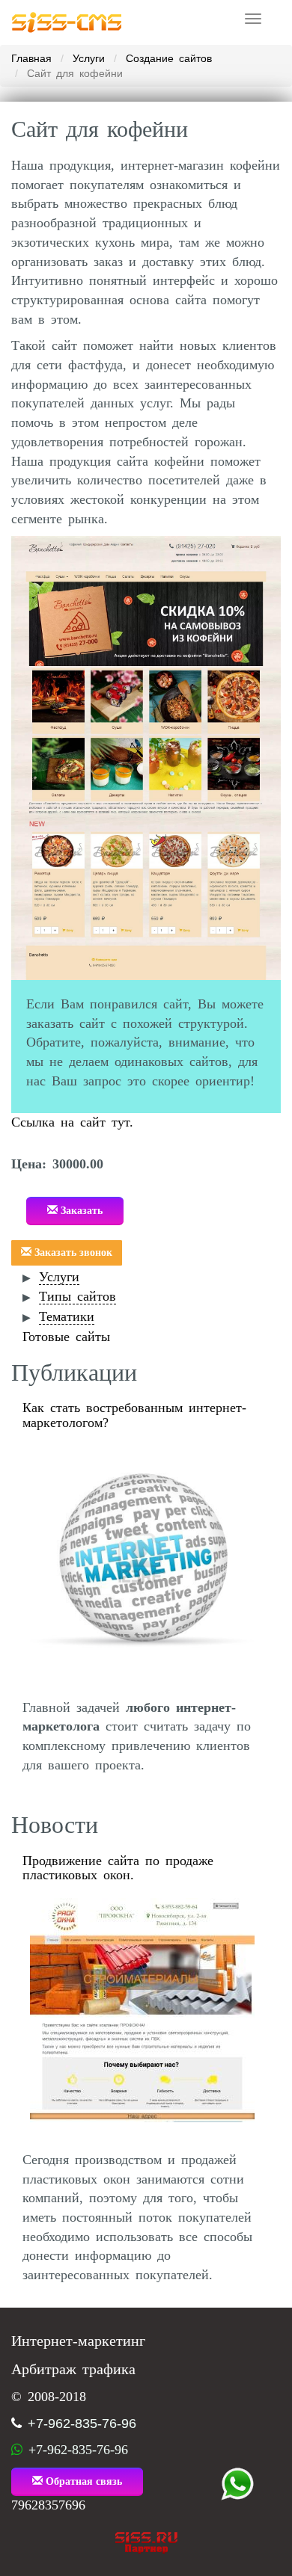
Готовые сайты (66, 1337)
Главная (31, 58)
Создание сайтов (169, 58)
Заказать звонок (72, 1252)
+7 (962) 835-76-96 (237, 2484)
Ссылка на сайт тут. (72, 1122)
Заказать (80, 1211)
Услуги (89, 58)
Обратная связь (82, 2481)
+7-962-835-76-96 (82, 2424)
